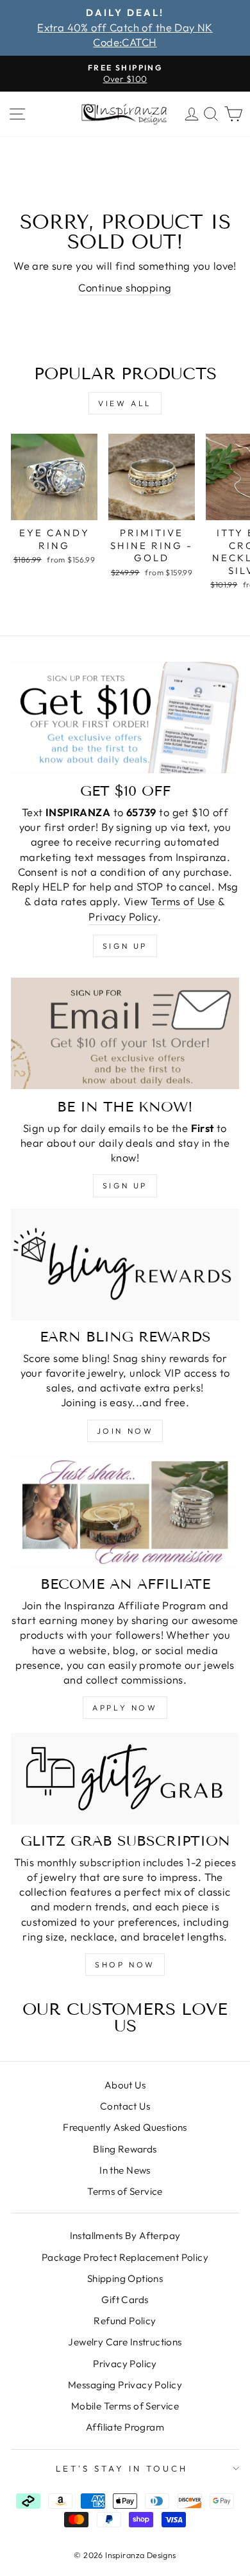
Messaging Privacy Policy (125, 2385)
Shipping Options (125, 2278)
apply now (125, 1708)
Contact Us (125, 2106)
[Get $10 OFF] (125, 718)
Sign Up (125, 1185)
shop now (125, 1965)
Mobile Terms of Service (125, 2406)
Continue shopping (125, 287)
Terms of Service (125, 2191)
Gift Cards (125, 2300)
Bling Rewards (125, 2149)
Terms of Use (183, 901)
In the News (125, 2170)
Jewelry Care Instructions (125, 2342)
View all (125, 403)
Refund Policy (125, 2321)
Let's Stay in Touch (122, 2468)
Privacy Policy (123, 916)
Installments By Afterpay (125, 2236)
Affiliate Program (125, 2427)
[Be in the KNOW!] (125, 1033)
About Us (125, 2085)
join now (125, 1431)
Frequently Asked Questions (125, 2127)
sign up (125, 946)
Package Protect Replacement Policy (125, 2257)
